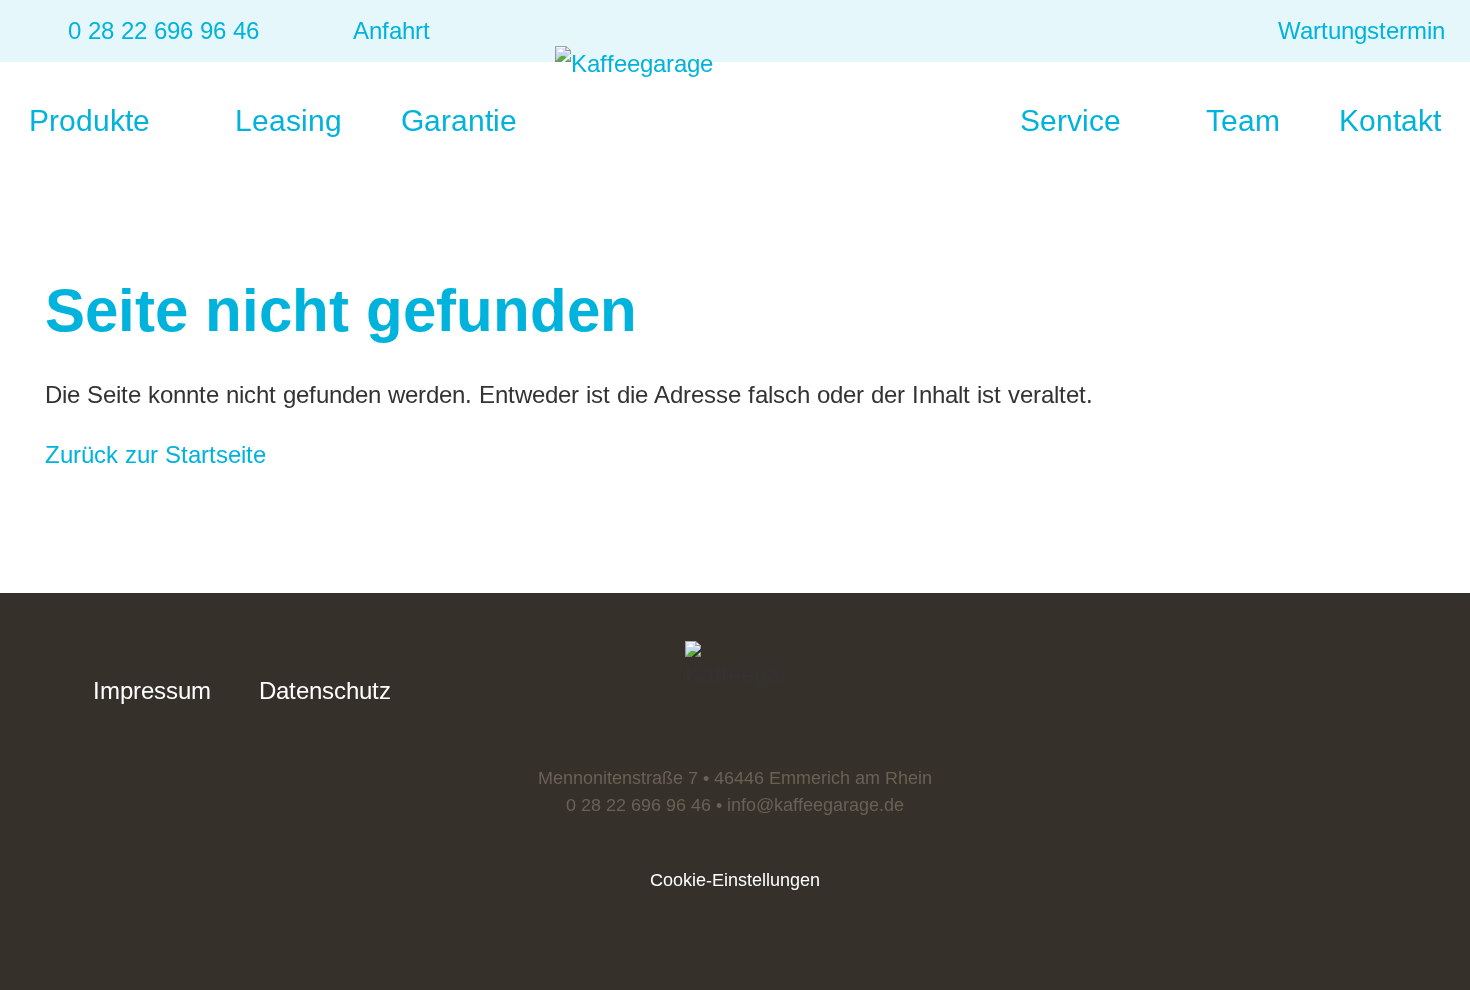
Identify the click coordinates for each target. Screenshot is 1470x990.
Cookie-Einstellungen (735, 880)
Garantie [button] (463, 120)
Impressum (152, 690)
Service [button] (1074, 120)
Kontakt (1390, 120)
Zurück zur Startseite (155, 454)
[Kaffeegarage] (735, 104)
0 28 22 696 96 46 (638, 805)
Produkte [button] (93, 120)
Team (1243, 120)
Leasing (288, 120)
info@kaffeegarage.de (815, 805)
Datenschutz (325, 690)
